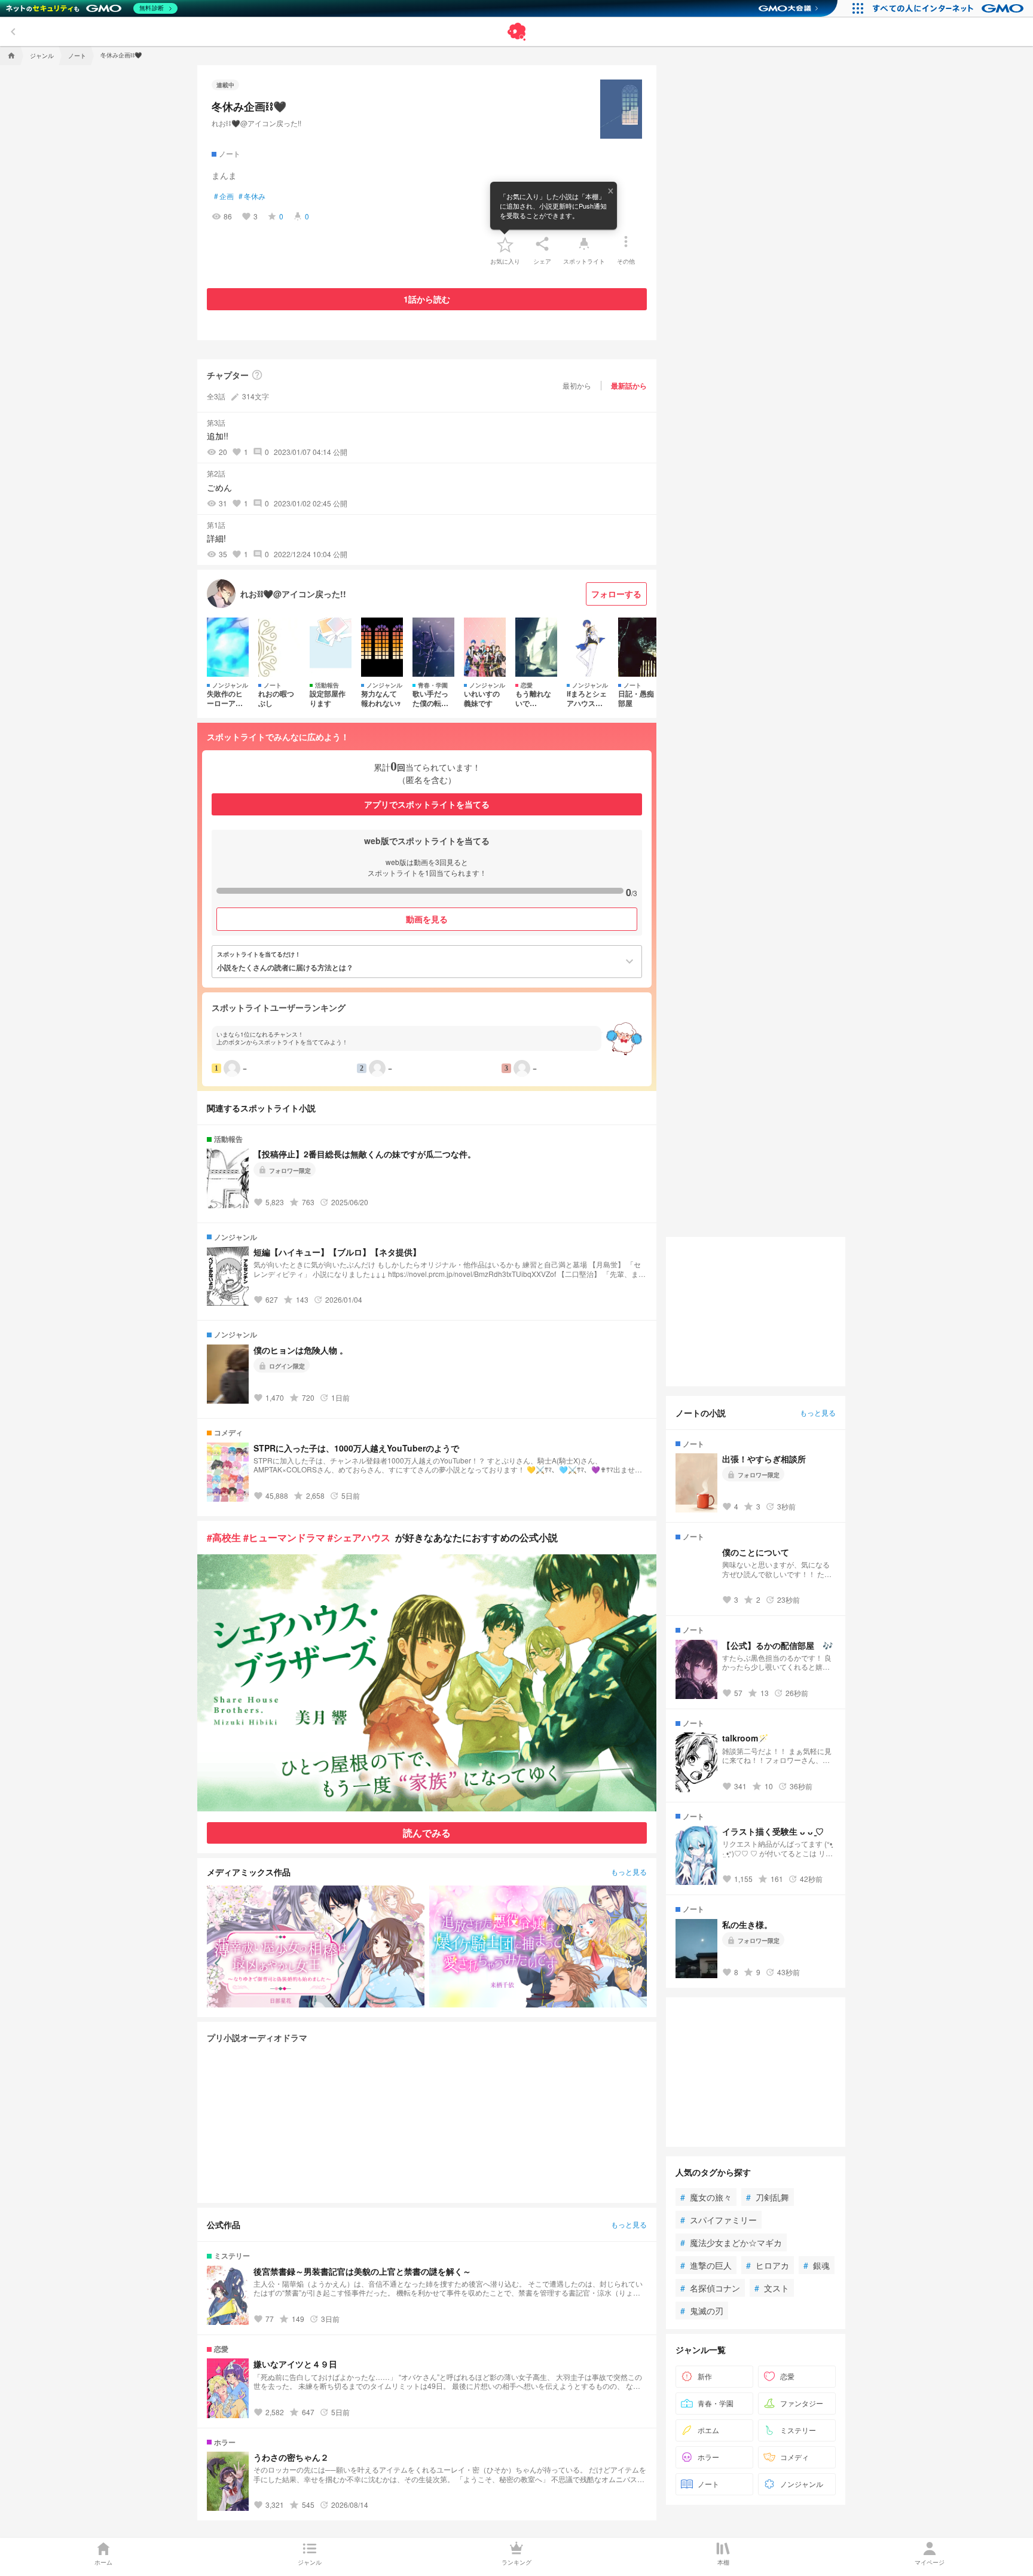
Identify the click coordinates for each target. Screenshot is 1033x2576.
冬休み (252, 196)
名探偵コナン (710, 2288)
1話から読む (427, 299)
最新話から (629, 386)
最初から (577, 385)
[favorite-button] (505, 244)
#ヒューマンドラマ (284, 1537)
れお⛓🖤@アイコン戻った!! (256, 123)
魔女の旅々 (706, 2197)
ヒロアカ (768, 2265)
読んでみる (427, 1833)
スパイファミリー (719, 2220)
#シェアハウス (359, 1537)
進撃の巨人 (706, 2265)
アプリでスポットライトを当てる (427, 804)
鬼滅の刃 (702, 2311)
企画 (224, 196)
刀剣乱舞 (768, 2197)
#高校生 (224, 1537)
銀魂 (817, 2265)
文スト (772, 2288)
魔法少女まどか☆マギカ (731, 2242)
